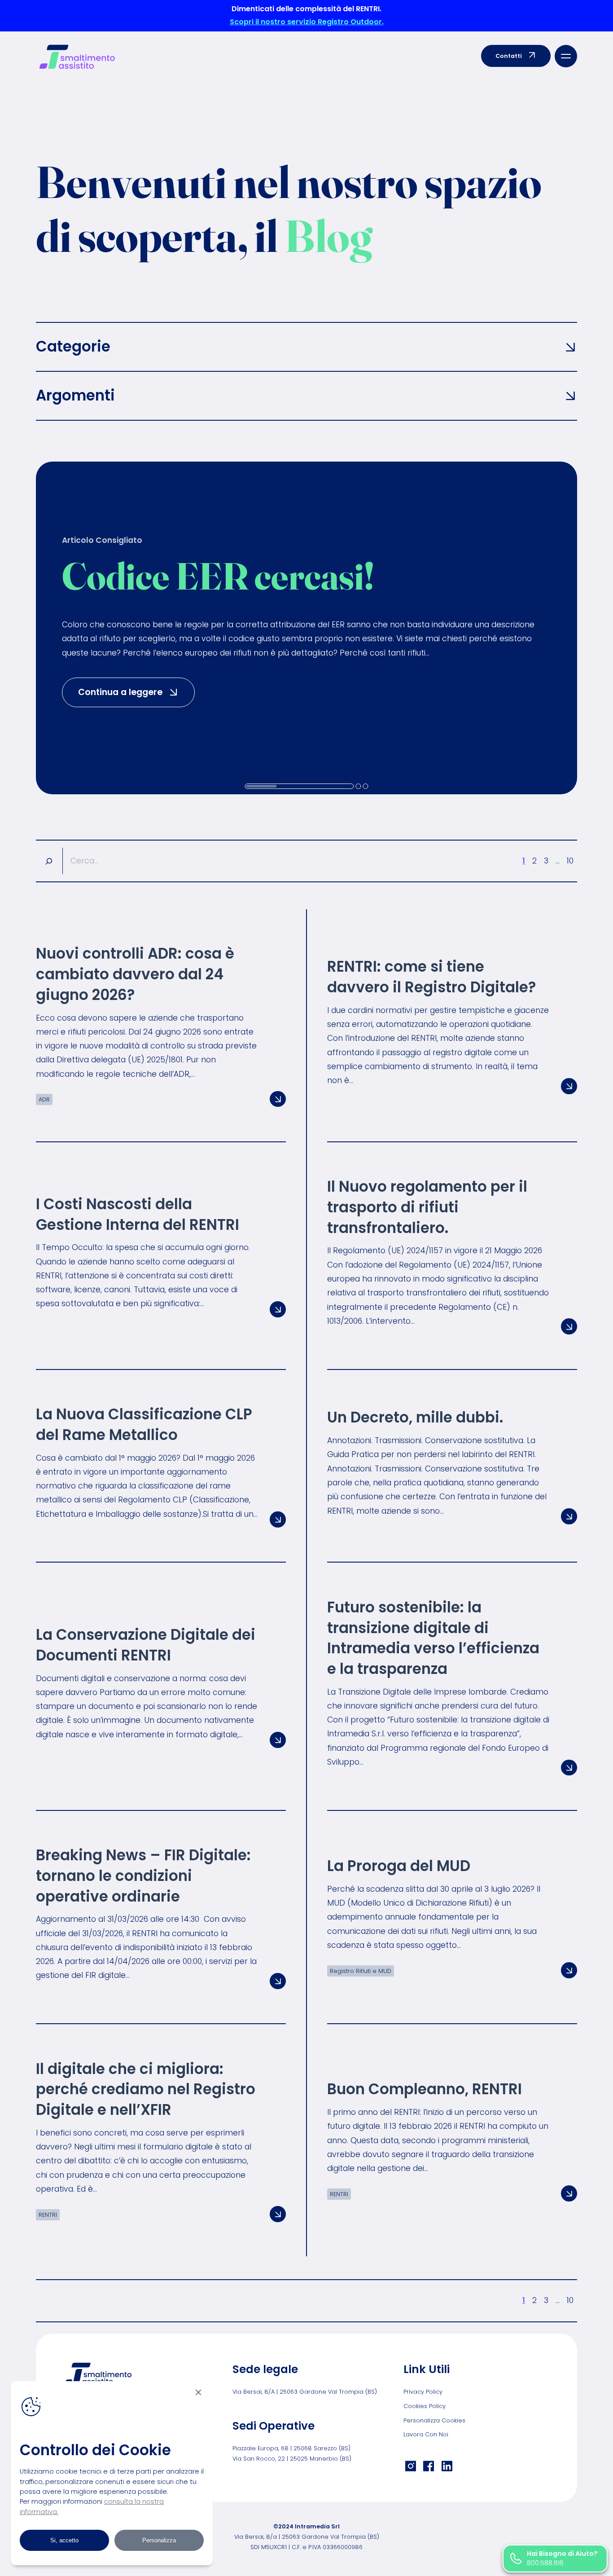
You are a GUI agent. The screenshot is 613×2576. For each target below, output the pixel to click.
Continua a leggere (136, 692)
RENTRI (48, 2215)
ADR (44, 1099)
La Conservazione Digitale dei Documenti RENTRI (146, 1645)
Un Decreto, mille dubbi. (415, 1417)
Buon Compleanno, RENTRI (425, 2089)
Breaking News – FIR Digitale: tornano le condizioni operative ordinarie (143, 1876)
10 (570, 861)
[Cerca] (49, 861)
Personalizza (159, 2540)
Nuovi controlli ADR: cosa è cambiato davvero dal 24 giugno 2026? (135, 974)
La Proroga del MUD (399, 1866)
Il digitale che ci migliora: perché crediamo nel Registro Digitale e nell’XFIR (146, 2089)
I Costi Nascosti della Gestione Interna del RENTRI (138, 1214)
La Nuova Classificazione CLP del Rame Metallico (144, 1425)
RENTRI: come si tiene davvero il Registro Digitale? (431, 977)
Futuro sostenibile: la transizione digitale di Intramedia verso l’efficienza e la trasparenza (433, 1638)
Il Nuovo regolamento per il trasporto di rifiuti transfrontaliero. (427, 1207)
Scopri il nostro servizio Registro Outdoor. (307, 22)
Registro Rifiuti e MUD (361, 1971)
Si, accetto (64, 2540)
